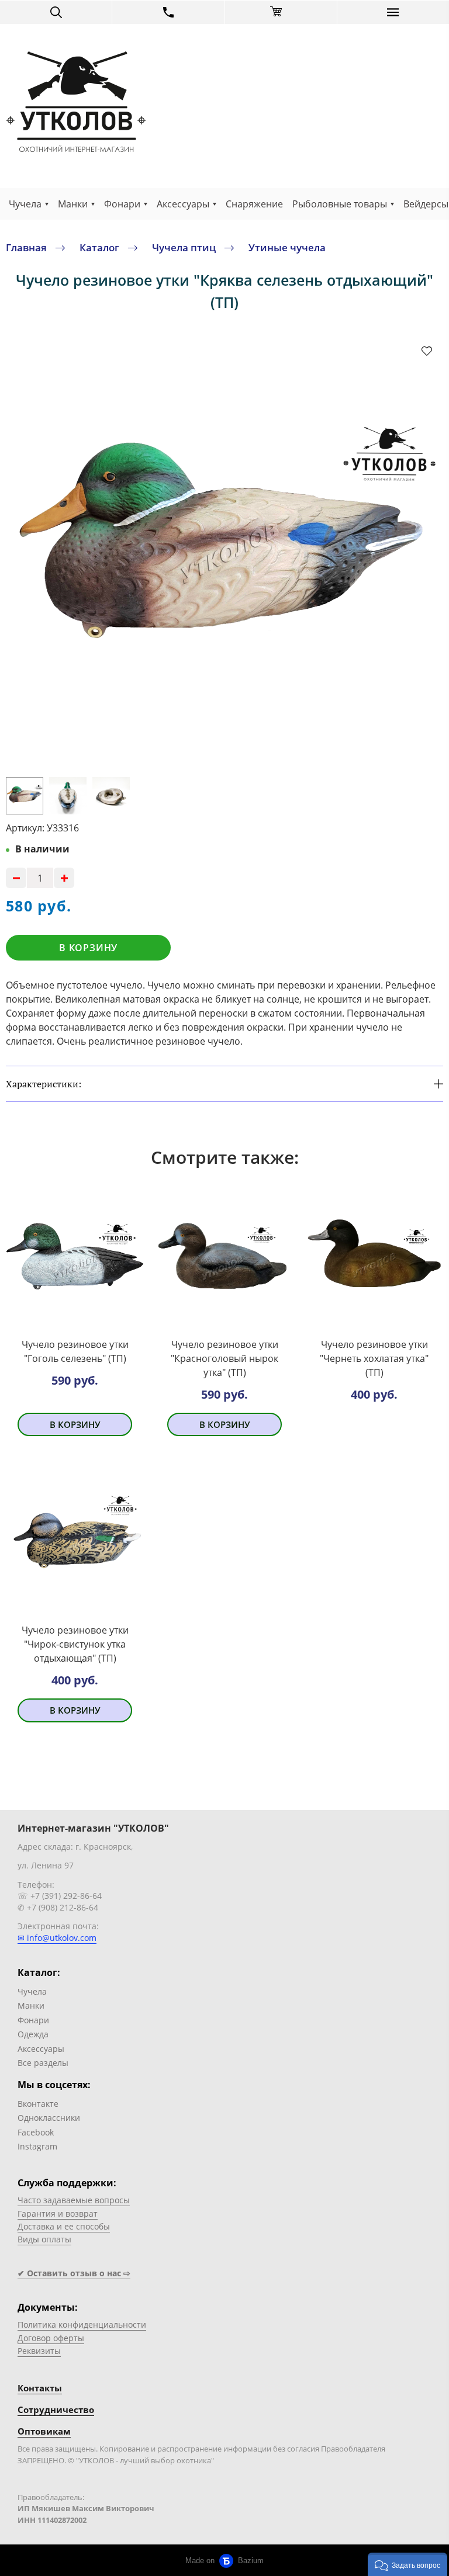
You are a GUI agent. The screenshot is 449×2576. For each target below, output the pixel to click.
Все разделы (43, 2063)
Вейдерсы (426, 204)
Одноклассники (49, 2118)
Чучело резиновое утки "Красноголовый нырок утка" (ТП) (224, 1358)
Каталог (99, 247)
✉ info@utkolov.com (57, 1938)
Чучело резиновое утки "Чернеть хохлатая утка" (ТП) (374, 1358)
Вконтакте (38, 2104)
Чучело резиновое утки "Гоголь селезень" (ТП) (75, 1351)
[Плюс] (64, 878)
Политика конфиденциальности (82, 2324)
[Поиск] (56, 12)
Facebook (36, 2132)
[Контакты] (168, 12)
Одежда (33, 2034)
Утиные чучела (287, 247)
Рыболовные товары (340, 204)
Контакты (40, 2388)
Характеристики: (44, 1084)
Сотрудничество (56, 2409)
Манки (73, 204)
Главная (26, 247)
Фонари (122, 204)
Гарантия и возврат (58, 2213)
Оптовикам (44, 2431)
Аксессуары (183, 204)
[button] (407, 2564)
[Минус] (16, 878)
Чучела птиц (184, 247)
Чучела (25, 204)
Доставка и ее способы (64, 2226)
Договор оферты (51, 2338)
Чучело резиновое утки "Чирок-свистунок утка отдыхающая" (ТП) (75, 1644)
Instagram (37, 2146)
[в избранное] (427, 351)
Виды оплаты (44, 2239)
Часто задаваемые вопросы (74, 2200)
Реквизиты (39, 2351)
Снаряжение (254, 204)
